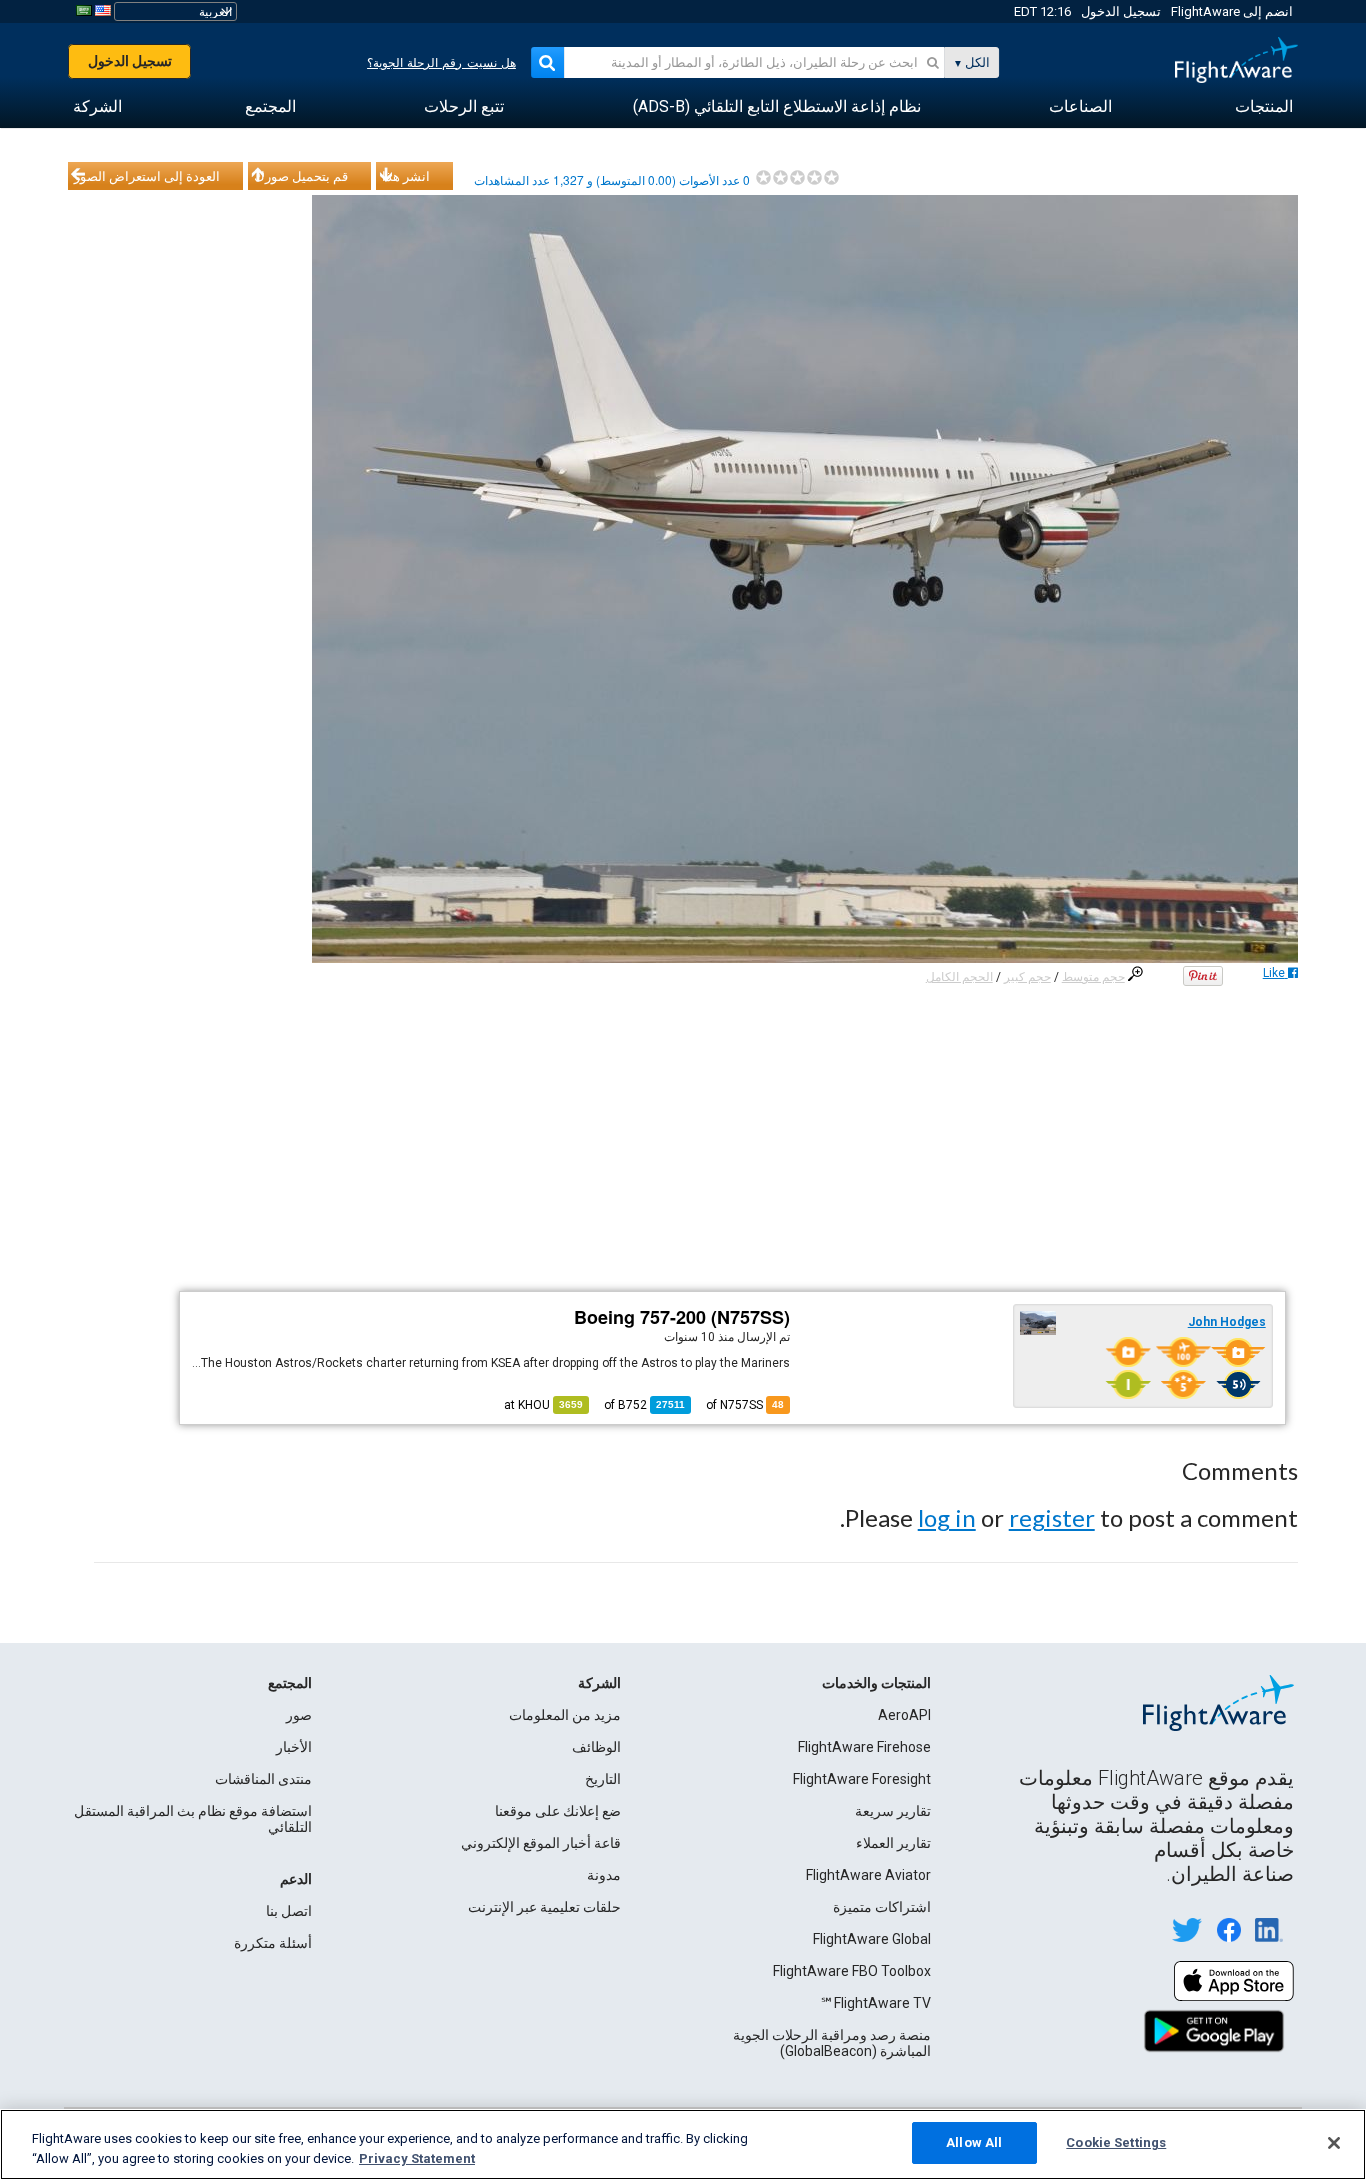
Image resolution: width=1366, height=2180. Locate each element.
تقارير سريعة (893, 1811)
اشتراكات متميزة (882, 1907)
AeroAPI (904, 1715)
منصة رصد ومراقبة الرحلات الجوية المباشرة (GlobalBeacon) (832, 2043)
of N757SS (745, 1405)
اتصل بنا (289, 1911)
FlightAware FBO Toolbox (852, 1971)
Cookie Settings (1116, 2142)
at (543, 1405)
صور (299, 1715)
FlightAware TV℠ (875, 2003)
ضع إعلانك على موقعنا (558, 1811)
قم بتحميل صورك (301, 176)
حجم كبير (1027, 977)
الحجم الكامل (959, 977)
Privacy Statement (417, 2158)
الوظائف (596, 1747)
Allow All (974, 2142)
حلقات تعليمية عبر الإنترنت (544, 1907)
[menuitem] (1264, 107)
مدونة (604, 1875)
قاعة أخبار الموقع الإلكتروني (541, 1843)
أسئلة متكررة (273, 1943)
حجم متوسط (1093, 977)
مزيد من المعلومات (565, 1715)
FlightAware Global (872, 1939)
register (1052, 1517)
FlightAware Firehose (864, 1747)
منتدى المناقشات (263, 1779)
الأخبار (294, 1747)
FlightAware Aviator (868, 1875)
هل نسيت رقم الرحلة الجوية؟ (441, 63)
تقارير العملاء (893, 1843)
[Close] (1334, 2143)
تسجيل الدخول (1121, 11)
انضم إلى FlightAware (1232, 11)
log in (947, 1517)
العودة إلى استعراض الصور (147, 176)
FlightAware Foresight (862, 1779)
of (644, 1405)
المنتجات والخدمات (876, 1683)
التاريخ (603, 1779)
